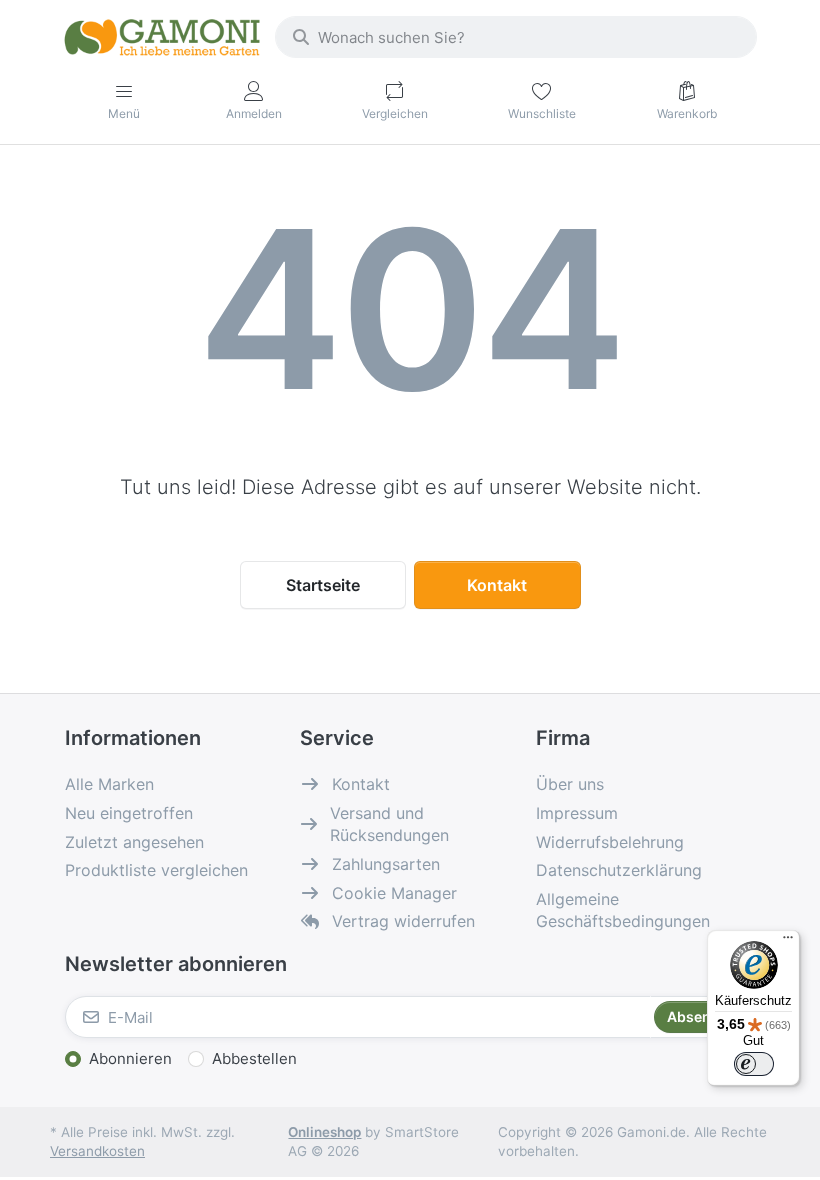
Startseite (323, 585)
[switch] (754, 1064)
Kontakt (497, 585)
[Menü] (788, 942)
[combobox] (516, 37)
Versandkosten (97, 1151)
